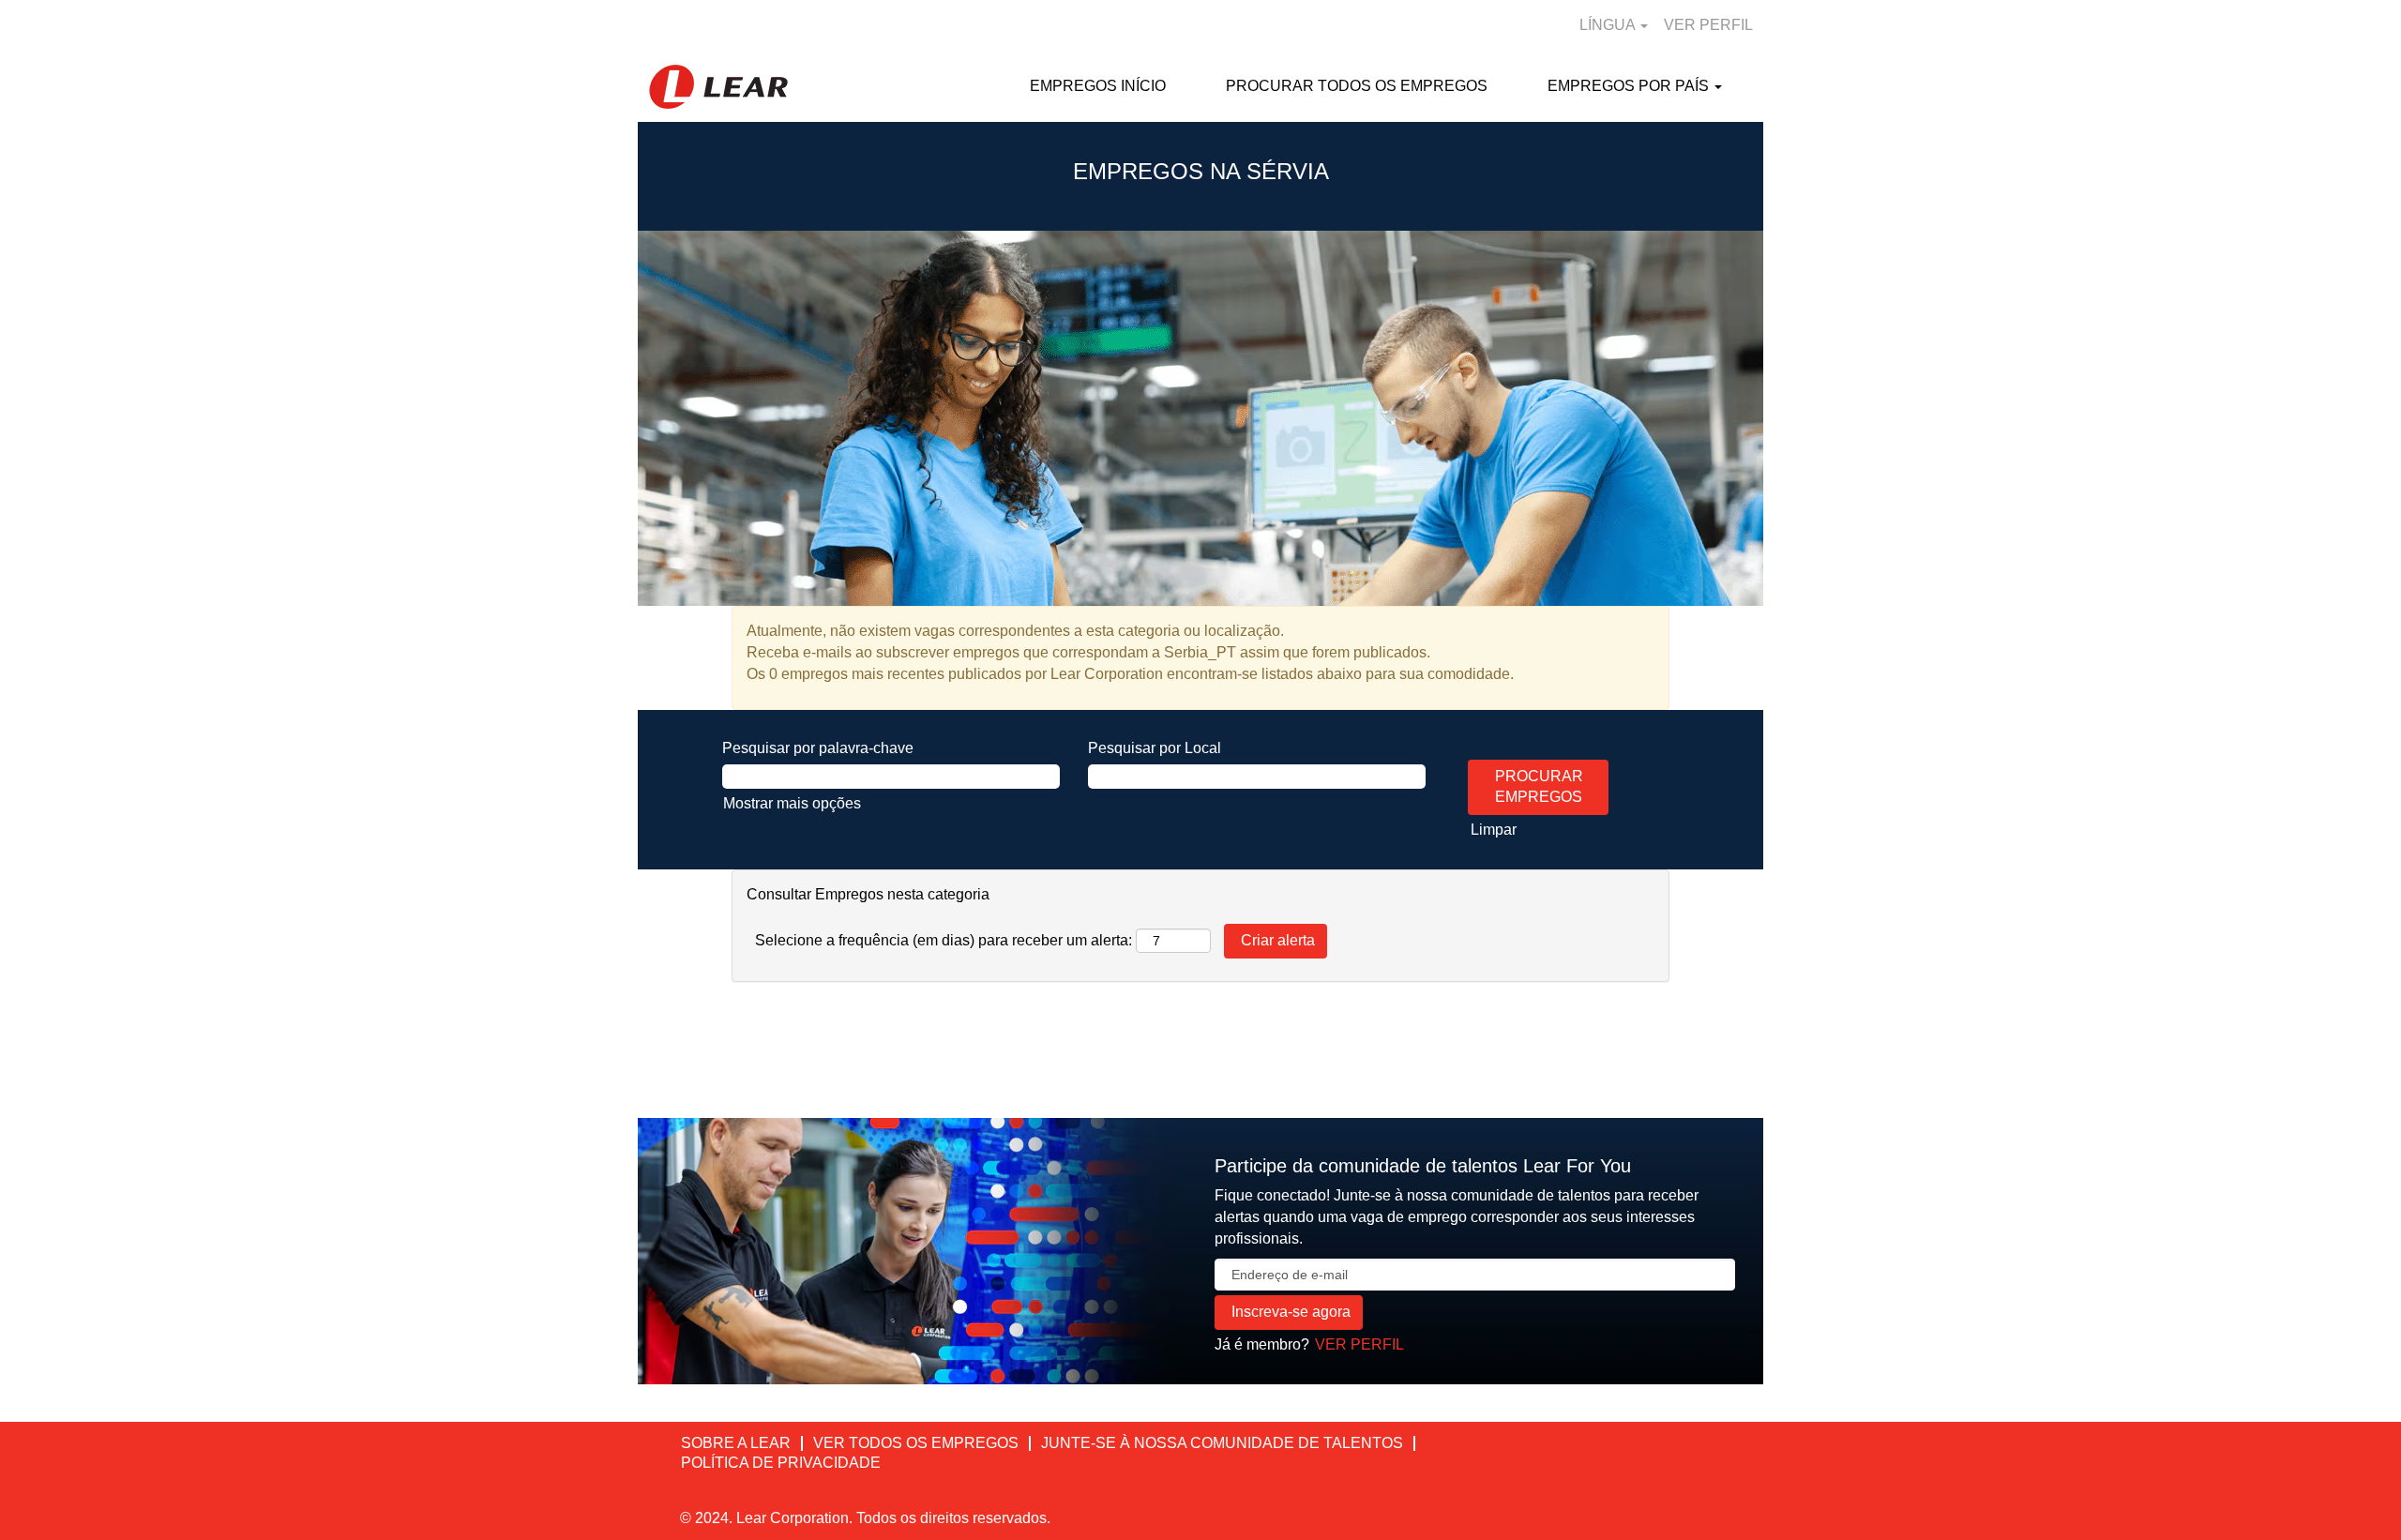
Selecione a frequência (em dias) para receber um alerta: (944, 940)
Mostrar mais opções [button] (792, 803)
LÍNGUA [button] (1609, 25)
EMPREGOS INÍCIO (1098, 86)
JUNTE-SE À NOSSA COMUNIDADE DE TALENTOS (1222, 1443)
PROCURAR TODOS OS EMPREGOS (1357, 86)
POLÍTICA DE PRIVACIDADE (781, 1463)
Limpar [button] (1494, 830)
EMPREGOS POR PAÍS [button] (1630, 86)
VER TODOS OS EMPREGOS (916, 1443)
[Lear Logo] (718, 87)
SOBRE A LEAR (736, 1443)
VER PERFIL (1708, 25)
